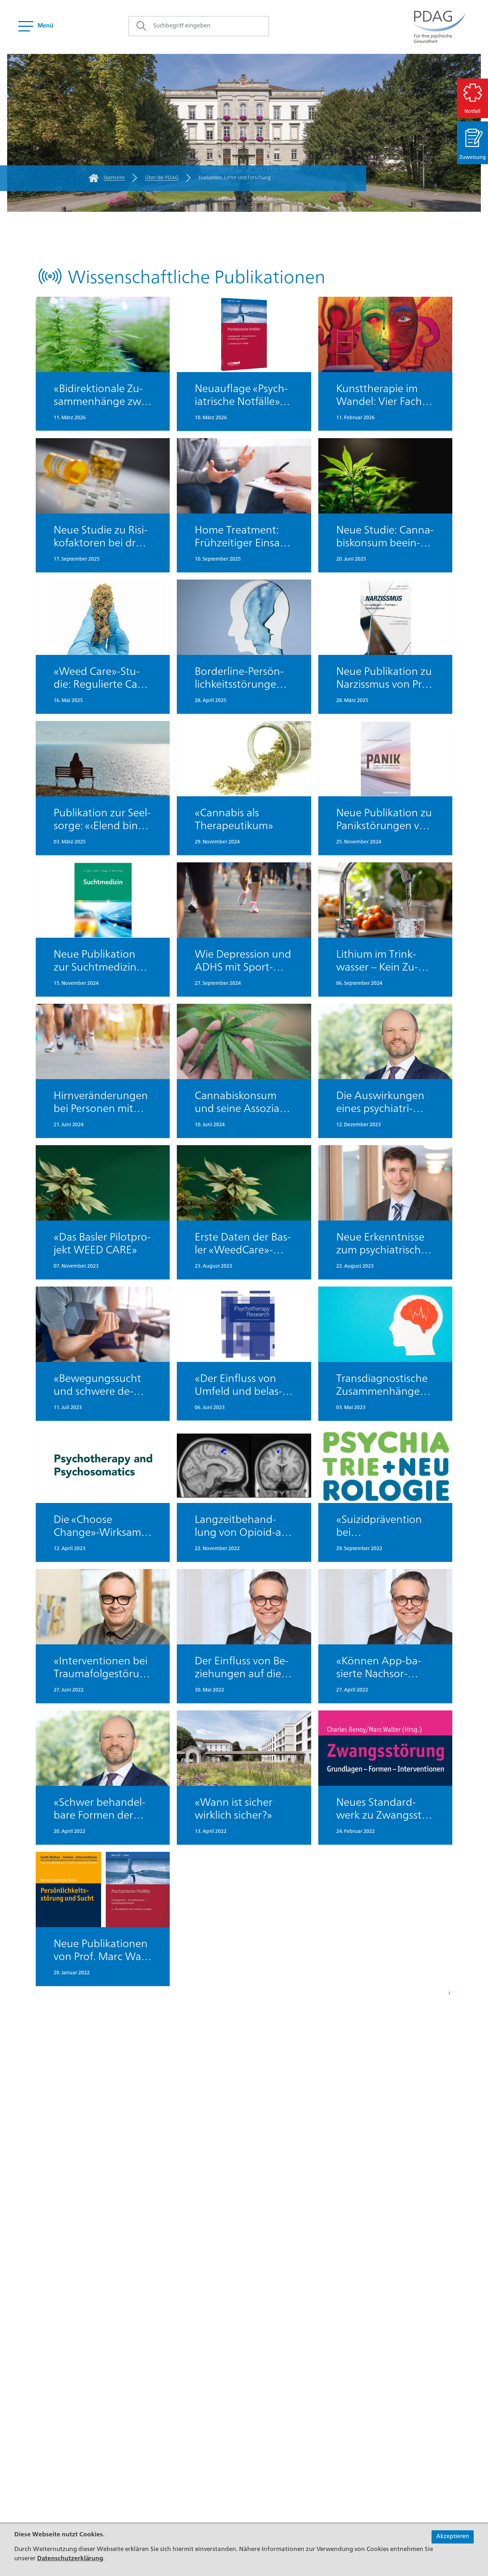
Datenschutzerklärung (70, 2559)
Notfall (472, 111)
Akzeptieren (453, 2537)
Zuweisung (473, 157)
